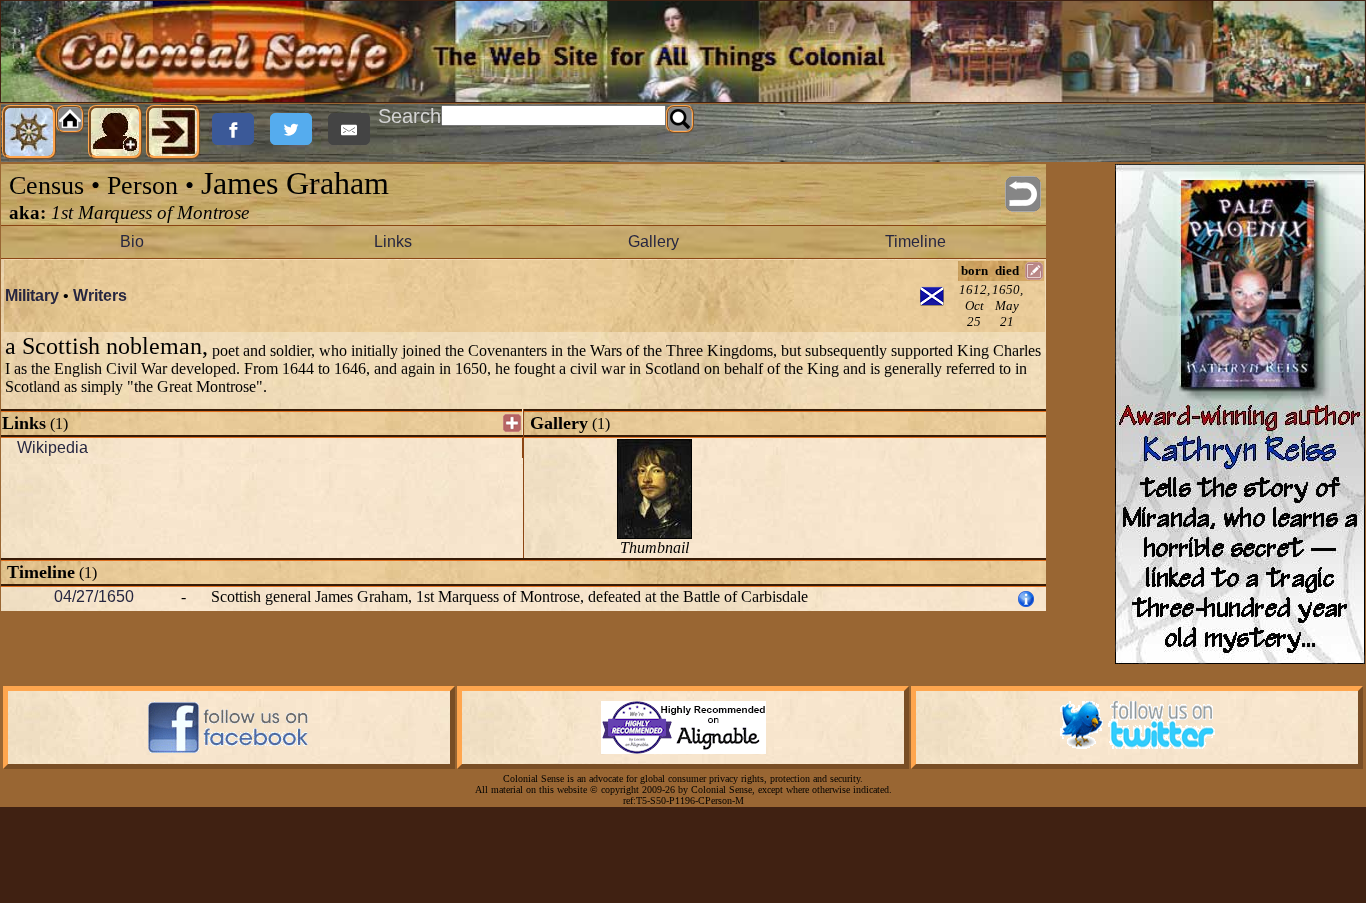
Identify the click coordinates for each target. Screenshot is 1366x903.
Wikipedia (52, 447)
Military (32, 295)
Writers (100, 295)
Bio (132, 241)
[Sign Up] (115, 132)
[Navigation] (29, 132)
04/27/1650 (94, 596)
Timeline (915, 241)
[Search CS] (680, 119)
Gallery (653, 241)
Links (393, 241)
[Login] (173, 132)
